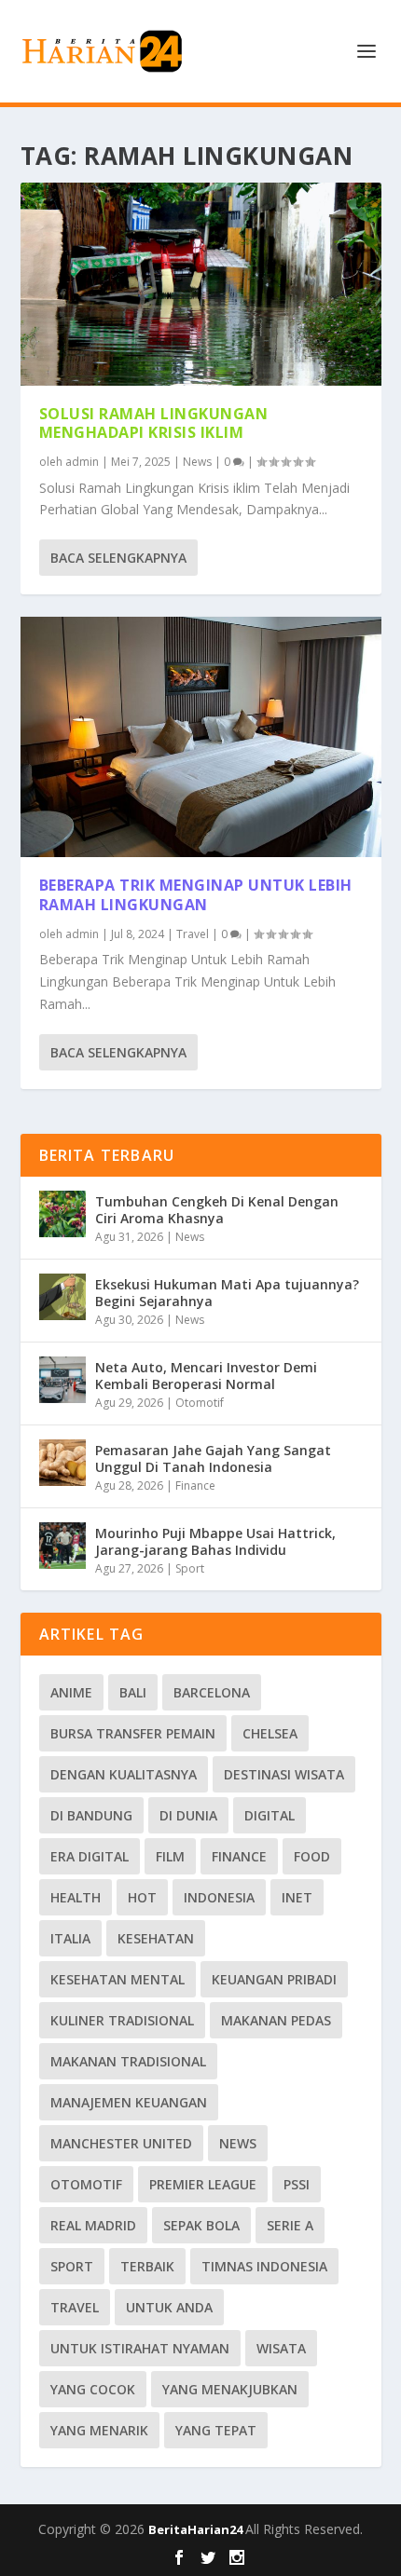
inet (297, 1897)
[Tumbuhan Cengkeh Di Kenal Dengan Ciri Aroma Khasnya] (62, 1214)
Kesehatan (156, 1938)
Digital (270, 1815)
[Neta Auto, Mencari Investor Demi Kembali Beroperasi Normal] (62, 1380)
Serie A (290, 2225)
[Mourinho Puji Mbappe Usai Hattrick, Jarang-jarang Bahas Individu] (62, 1546)
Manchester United (121, 2143)
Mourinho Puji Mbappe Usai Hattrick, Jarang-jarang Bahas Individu (215, 1541)
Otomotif (200, 1403)
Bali (133, 1692)
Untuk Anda (169, 2307)
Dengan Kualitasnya (124, 1774)
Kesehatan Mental (118, 1979)
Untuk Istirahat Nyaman (140, 2348)
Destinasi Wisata (284, 1774)
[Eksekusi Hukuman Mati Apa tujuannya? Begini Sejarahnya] (62, 1297)
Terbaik (147, 2266)
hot (142, 1897)
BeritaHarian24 (197, 2529)
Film (170, 1856)
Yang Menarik (99, 2430)
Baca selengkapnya (118, 558)
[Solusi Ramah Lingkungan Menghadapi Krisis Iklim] (201, 284)
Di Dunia (188, 1815)
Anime (71, 1692)
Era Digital (90, 1856)
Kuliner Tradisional (122, 2020)
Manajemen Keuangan (129, 2102)
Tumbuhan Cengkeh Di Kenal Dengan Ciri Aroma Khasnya (217, 1210)
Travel (193, 934)
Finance (195, 1486)
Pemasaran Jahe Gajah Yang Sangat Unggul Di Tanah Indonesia (213, 1458)
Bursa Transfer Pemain (133, 1733)
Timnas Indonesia (264, 2266)
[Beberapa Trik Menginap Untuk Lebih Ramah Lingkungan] (201, 737)
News (197, 462)
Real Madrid (93, 2225)
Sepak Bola (201, 2225)
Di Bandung (91, 1815)
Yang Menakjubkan (230, 2389)
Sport (190, 1568)
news (238, 2143)
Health (76, 1897)
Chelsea (270, 1733)
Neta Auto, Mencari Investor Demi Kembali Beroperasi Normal (206, 1376)
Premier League (203, 2184)
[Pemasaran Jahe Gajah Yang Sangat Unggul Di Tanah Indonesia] (62, 1463)
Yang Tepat (216, 2430)
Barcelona (212, 1692)
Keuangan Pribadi (274, 1979)
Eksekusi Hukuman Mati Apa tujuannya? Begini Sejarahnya (227, 1293)
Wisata (281, 2348)
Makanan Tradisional (128, 2061)
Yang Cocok (93, 2389)
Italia (70, 1938)
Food (312, 1856)
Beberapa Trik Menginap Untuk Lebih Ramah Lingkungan (196, 895)
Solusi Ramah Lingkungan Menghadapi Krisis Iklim (154, 423)
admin (82, 462)
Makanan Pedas (276, 2020)
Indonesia (219, 1897)
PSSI (297, 2184)
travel (75, 2307)
